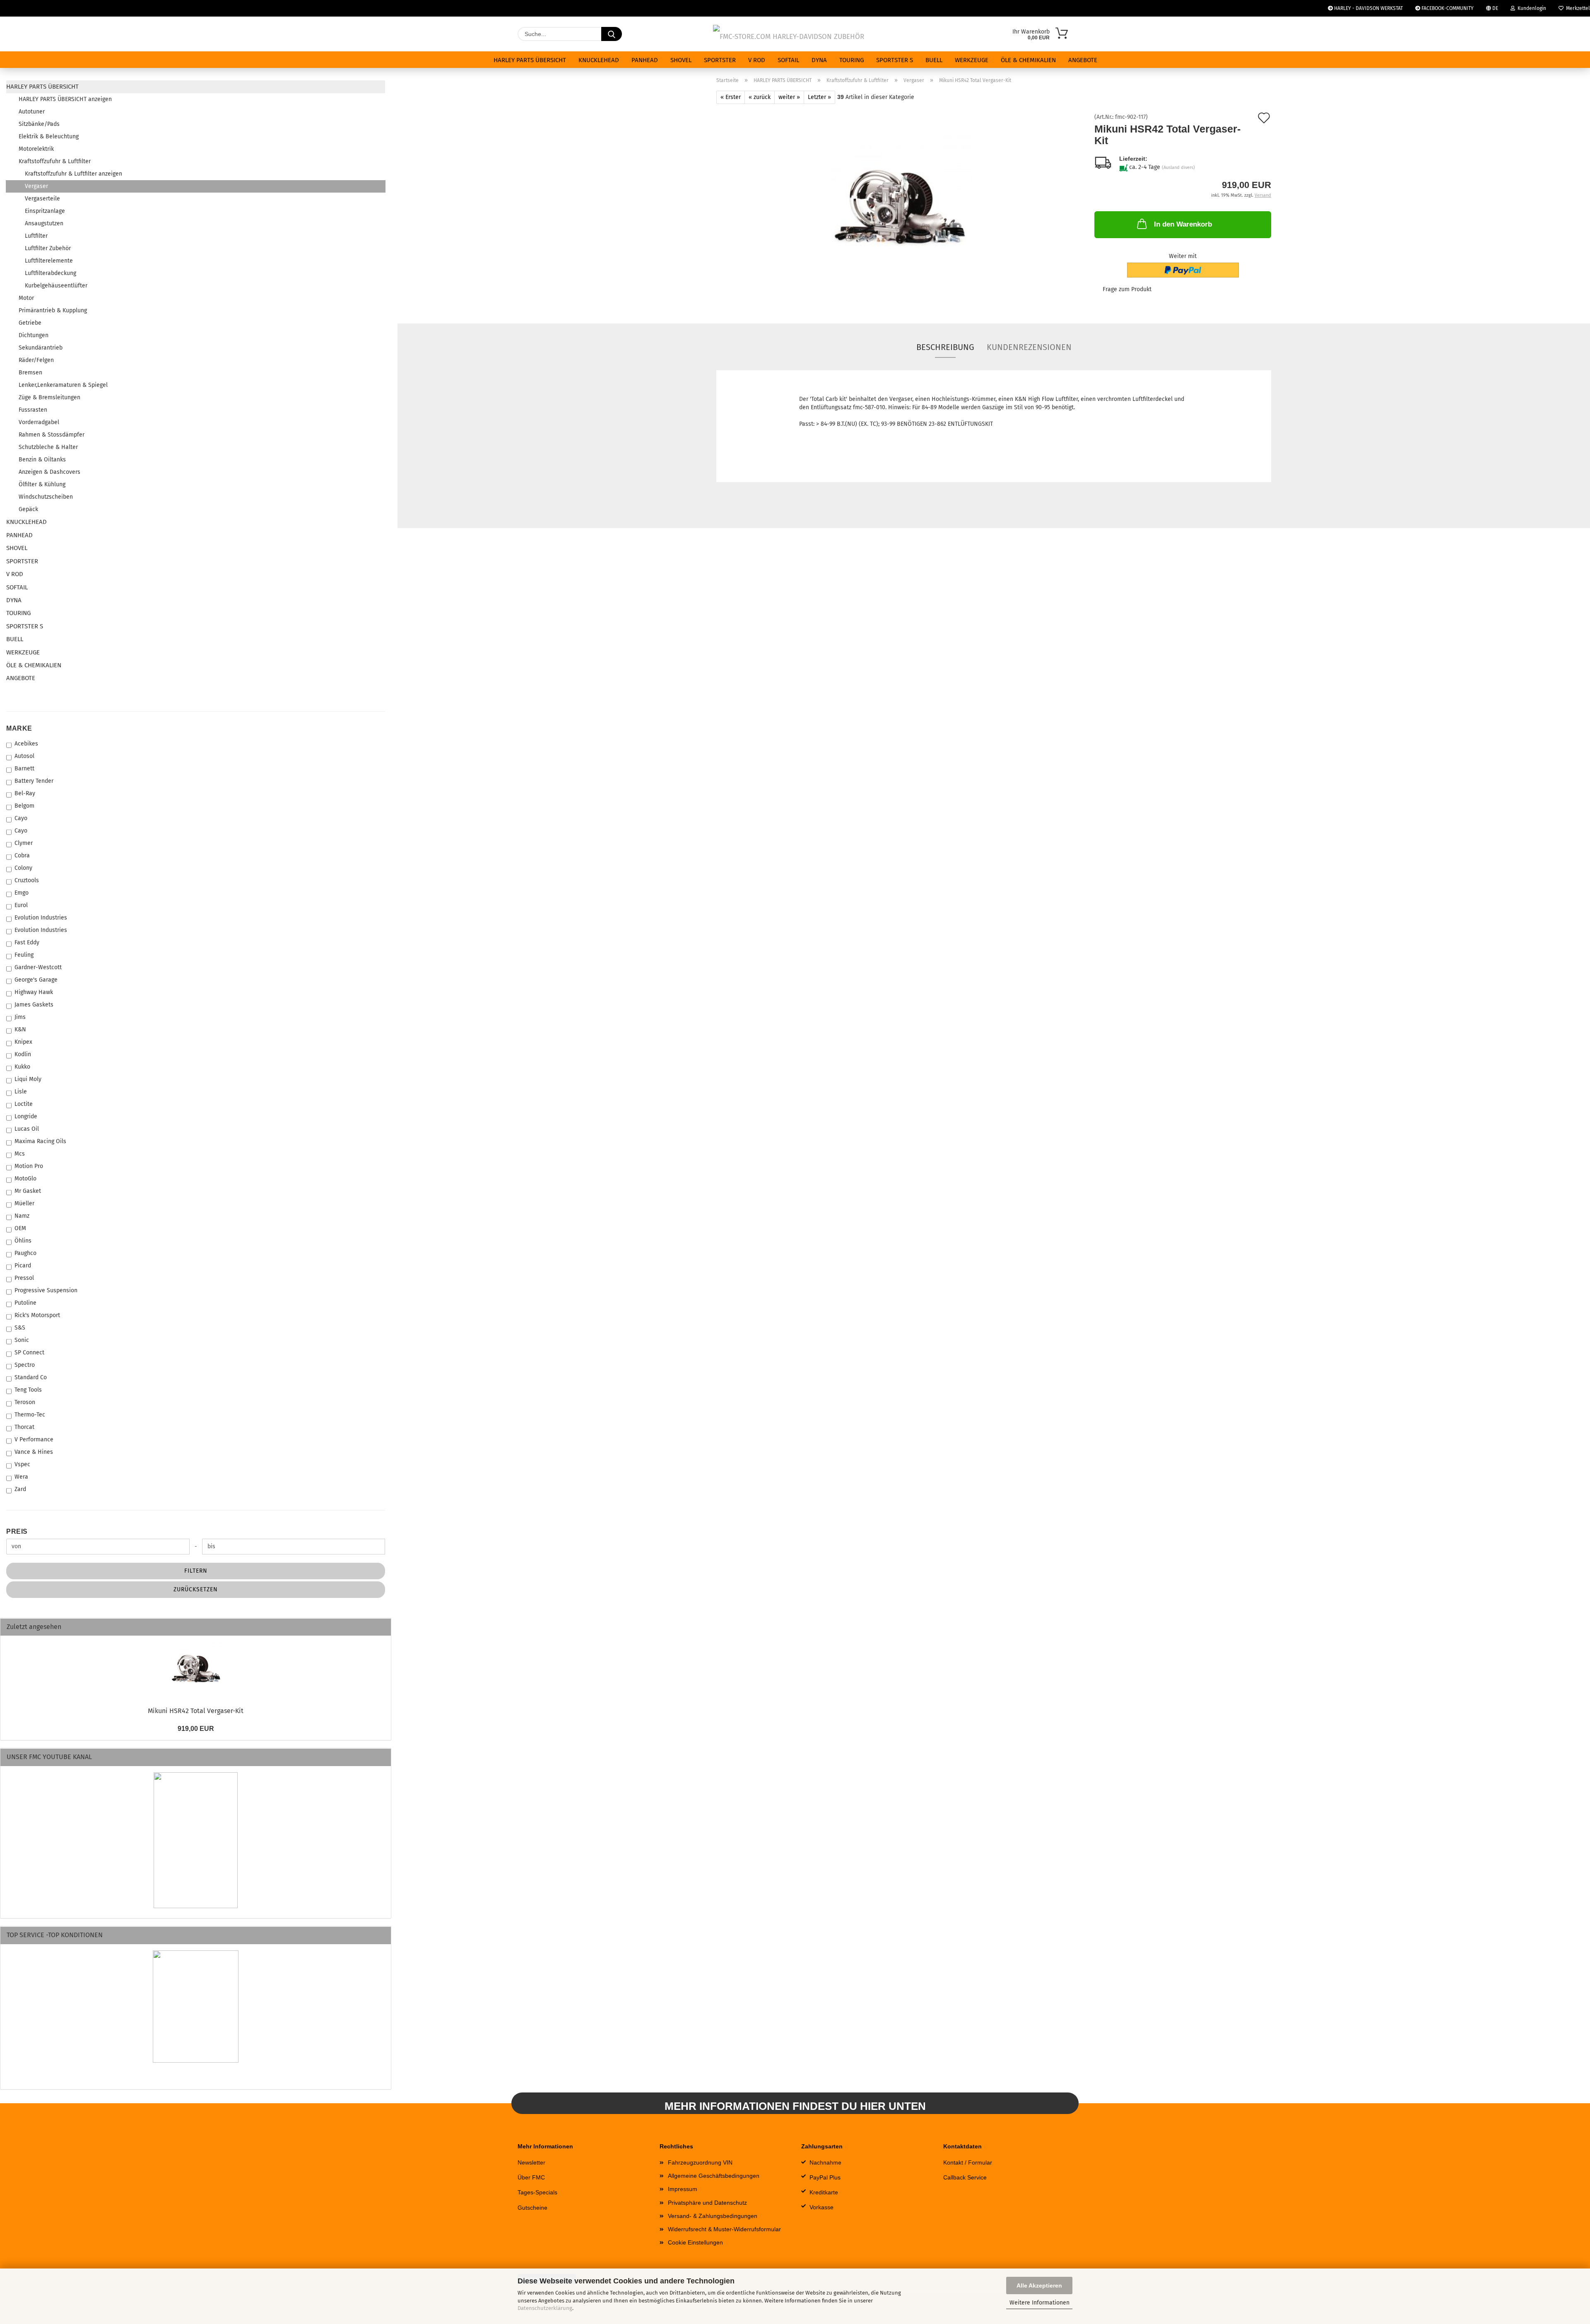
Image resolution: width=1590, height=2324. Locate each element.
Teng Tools (28, 1390)
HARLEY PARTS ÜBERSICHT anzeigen (65, 99)
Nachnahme (825, 2162)
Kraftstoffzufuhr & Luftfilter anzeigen (73, 174)
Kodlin (23, 1054)
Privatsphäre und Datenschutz (707, 2203)
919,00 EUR (196, 1729)
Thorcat (24, 1427)
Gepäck (28, 509)
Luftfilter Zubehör (48, 248)
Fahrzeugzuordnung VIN (700, 2162)
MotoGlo (25, 1179)
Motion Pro (29, 1166)
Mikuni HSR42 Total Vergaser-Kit (196, 1711)
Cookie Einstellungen (695, 2242)
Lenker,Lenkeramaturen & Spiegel (63, 385)
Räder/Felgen (36, 360)
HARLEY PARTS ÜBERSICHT (530, 60)
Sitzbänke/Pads (39, 124)
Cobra (22, 856)
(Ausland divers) (1178, 168)
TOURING (852, 60)
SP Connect (29, 1353)
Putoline (25, 1303)
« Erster (731, 97)
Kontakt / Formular (968, 2162)
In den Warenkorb (1183, 224)
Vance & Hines (34, 1452)
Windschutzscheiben (46, 497)
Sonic (22, 1340)
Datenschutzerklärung (545, 2308)
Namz (22, 1216)
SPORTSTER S (895, 60)
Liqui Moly (28, 1079)
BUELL (934, 60)
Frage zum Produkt (1127, 289)
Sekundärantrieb (41, 348)
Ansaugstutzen (44, 223)
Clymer (24, 843)
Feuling (24, 955)
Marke (19, 728)
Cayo (21, 818)
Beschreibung (945, 347)
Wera (21, 1477)
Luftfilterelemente (49, 261)
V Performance (34, 1440)
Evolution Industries (41, 918)
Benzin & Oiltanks (42, 460)
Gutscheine (532, 2208)
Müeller (24, 1203)
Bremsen (30, 373)
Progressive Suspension (46, 1290)
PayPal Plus (825, 2177)
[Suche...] (612, 34)
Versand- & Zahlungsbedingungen (713, 2216)
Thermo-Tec (30, 1415)
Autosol (24, 756)
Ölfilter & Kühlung (42, 484)
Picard (23, 1266)
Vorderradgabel (39, 422)
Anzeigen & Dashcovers (49, 472)
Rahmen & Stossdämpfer (52, 435)
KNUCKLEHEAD (599, 60)
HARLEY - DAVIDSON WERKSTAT (1368, 8)
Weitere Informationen (1040, 2303)
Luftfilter (36, 236)
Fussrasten (33, 410)
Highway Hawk (34, 992)
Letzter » (819, 97)
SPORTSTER (720, 60)
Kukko (22, 1067)
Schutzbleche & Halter (48, 447)
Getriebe (30, 323)
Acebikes (26, 744)
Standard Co (31, 1377)
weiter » (789, 97)
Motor (26, 298)
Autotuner (32, 112)
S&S (20, 1328)
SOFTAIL (788, 60)
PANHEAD (645, 60)
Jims (20, 1017)
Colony (23, 868)
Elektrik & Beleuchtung (49, 136)
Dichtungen (34, 335)
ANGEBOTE (1083, 60)
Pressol (24, 1278)
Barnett (24, 769)
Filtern (196, 1571)
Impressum (683, 2189)
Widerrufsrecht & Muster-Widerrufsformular (724, 2229)
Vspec (22, 1464)
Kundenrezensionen (1029, 347)
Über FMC (531, 2177)
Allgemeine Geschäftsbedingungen (714, 2176)
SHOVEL (681, 60)
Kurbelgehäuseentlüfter (56, 286)
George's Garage (36, 980)
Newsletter (531, 2162)
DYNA (819, 60)
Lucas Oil (27, 1129)
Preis (17, 1531)
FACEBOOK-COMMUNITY (1447, 8)
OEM (20, 1228)
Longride (26, 1116)
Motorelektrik (36, 149)
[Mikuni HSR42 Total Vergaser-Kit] (899, 207)
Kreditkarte (824, 2192)
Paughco (25, 1253)
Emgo (22, 893)
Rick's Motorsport (37, 1315)
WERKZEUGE (972, 60)
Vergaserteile (42, 199)
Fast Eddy (27, 942)
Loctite (24, 1104)
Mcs (20, 1154)
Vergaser (36, 186)
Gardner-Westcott (38, 967)
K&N (20, 1029)
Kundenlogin (1531, 8)
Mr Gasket (28, 1191)
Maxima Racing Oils (40, 1141)
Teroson (25, 1402)
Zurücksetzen (196, 1589)
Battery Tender (34, 781)
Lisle (21, 1092)
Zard (20, 1489)
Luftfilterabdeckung (51, 273)
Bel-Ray (25, 793)
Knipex (23, 1042)
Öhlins (23, 1241)
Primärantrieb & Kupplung (53, 310)
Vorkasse (821, 2207)
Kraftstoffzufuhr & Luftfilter (55, 161)
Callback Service (965, 2177)
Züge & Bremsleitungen (49, 397)
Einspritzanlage (45, 211)
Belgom (24, 806)
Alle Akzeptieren (1039, 2285)
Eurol (21, 905)
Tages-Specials (537, 2192)
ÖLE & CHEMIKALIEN (1028, 60)
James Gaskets (34, 1005)
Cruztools (27, 880)
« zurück (760, 97)
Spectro (25, 1365)
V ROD (757, 60)
